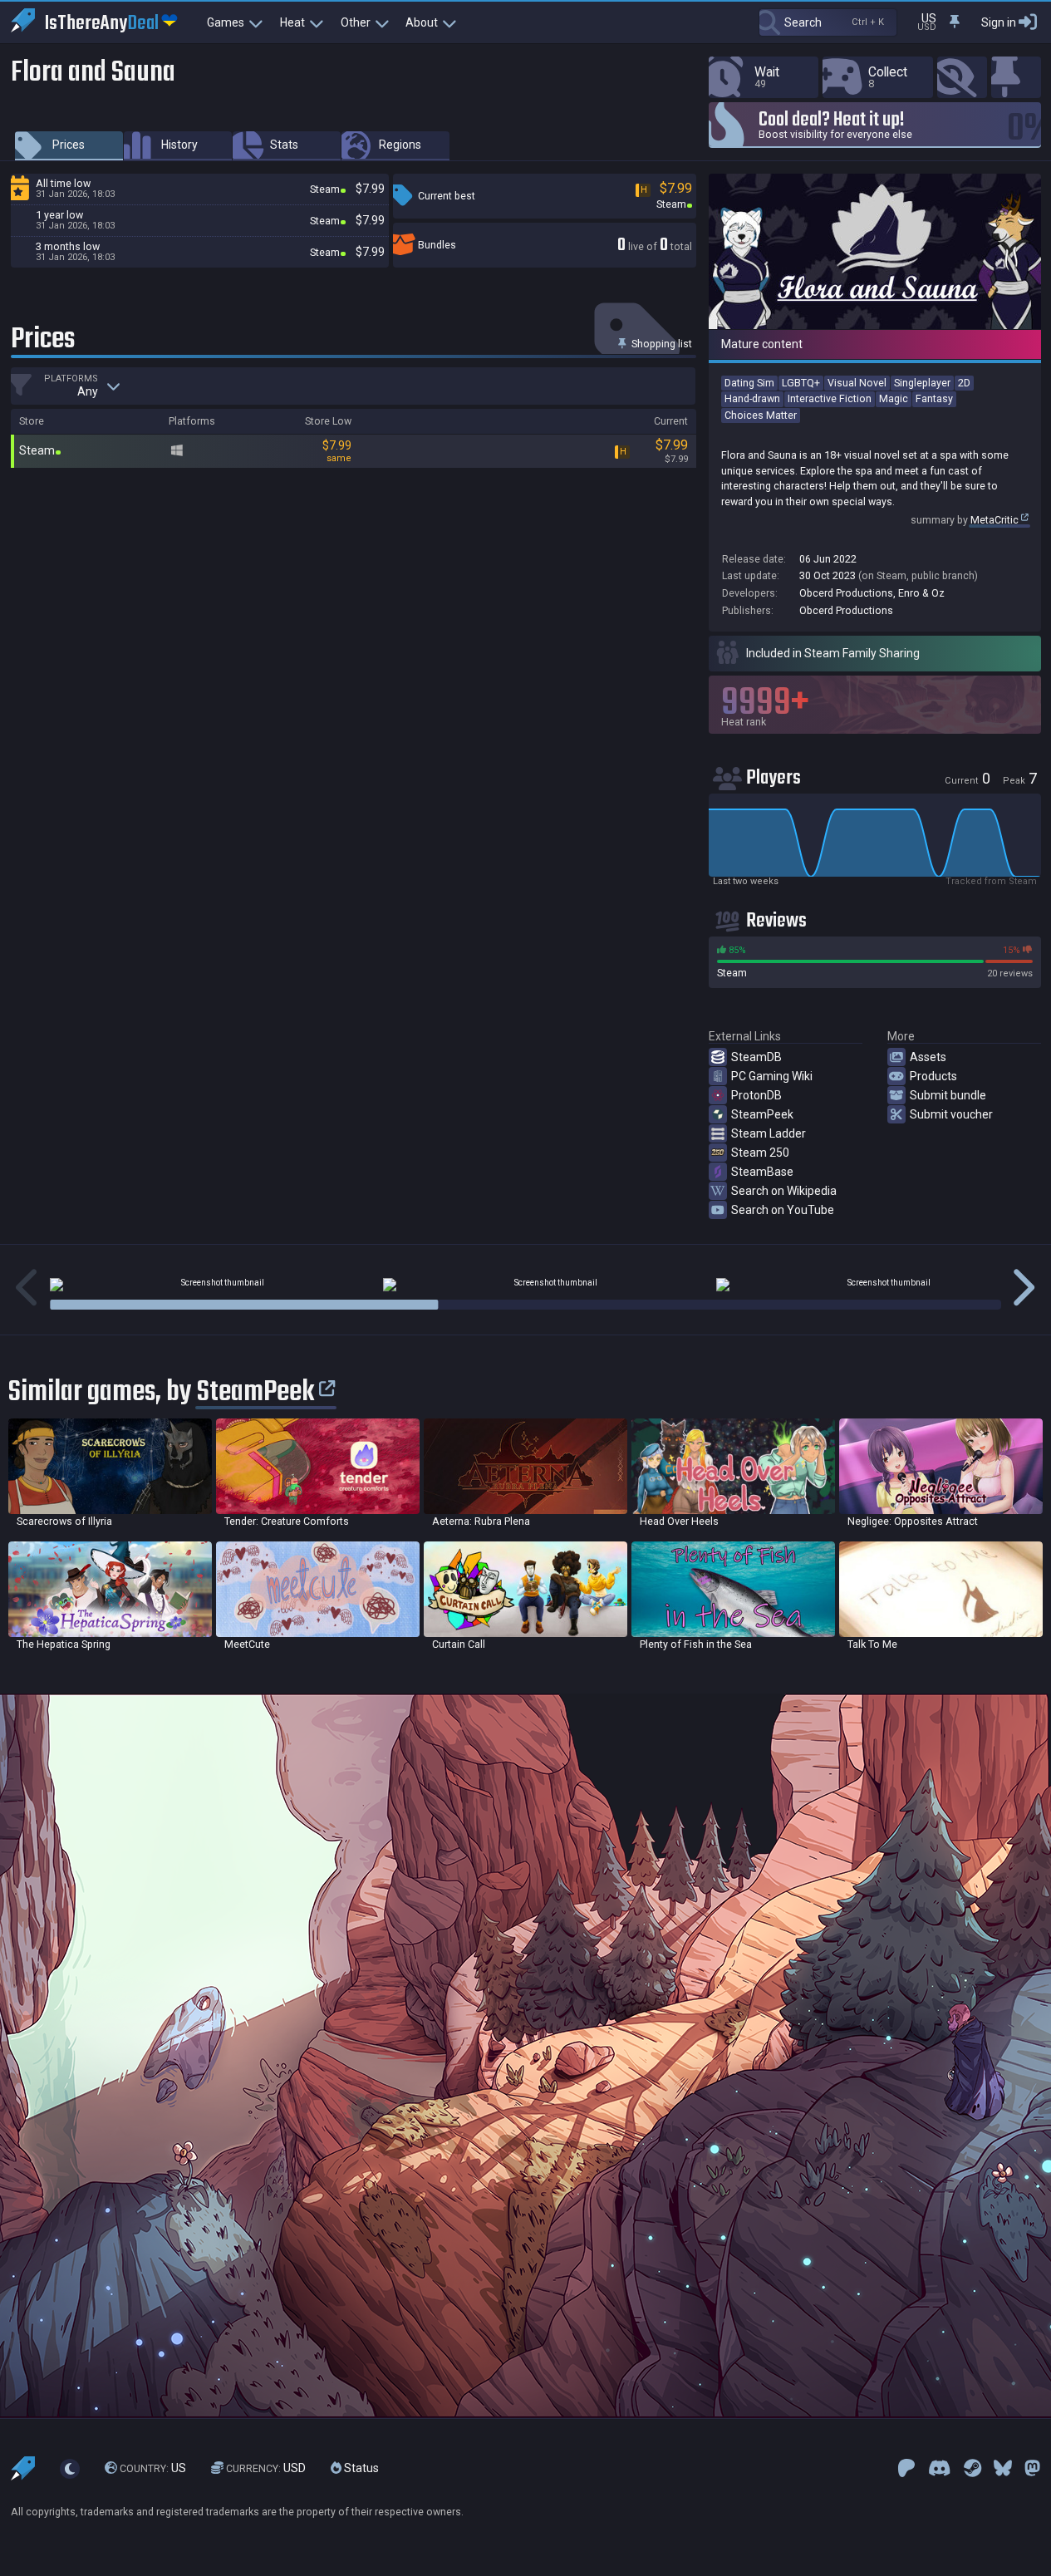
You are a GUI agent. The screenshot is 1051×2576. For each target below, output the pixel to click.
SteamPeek (762, 1114)
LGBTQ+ (801, 383)
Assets (928, 1057)
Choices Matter (761, 415)
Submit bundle (948, 1095)
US (153, 2469)
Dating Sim (749, 383)
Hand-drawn (752, 398)
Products (933, 1076)
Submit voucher (951, 1114)
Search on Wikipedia (784, 1191)
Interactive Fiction (830, 398)
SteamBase (762, 1172)
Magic (894, 398)
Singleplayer (922, 383)
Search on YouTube (783, 1210)
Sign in (999, 22)
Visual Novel (857, 383)
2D (964, 383)
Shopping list (661, 344)
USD (266, 2469)
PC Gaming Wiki (772, 1076)
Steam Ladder (769, 1133)
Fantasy (934, 398)
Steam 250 (760, 1153)
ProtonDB (756, 1095)
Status (360, 2469)
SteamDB (756, 1057)
